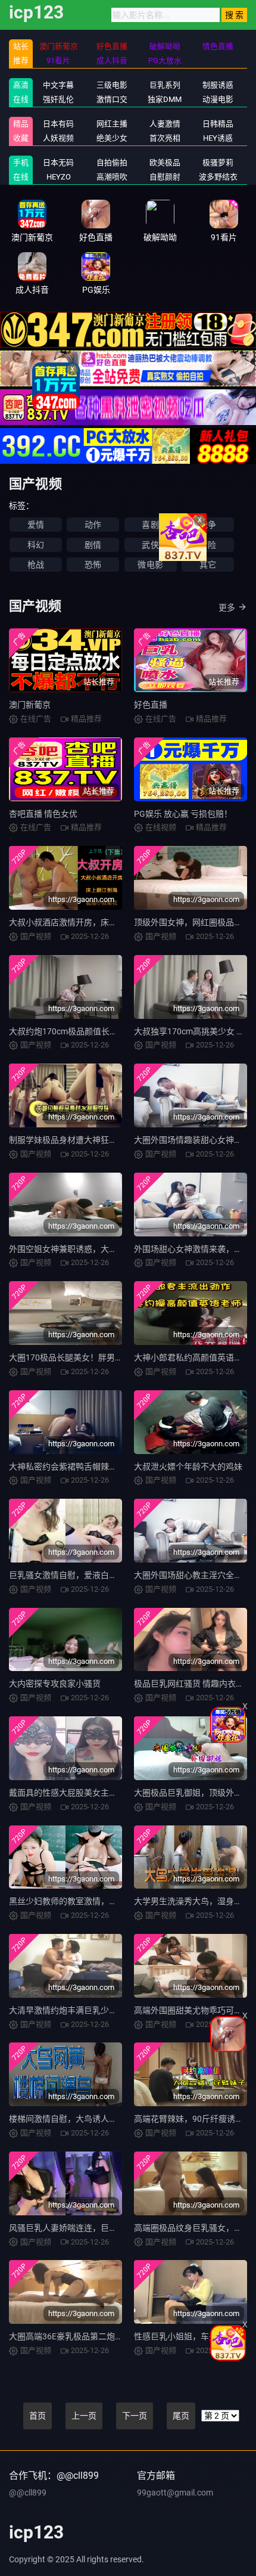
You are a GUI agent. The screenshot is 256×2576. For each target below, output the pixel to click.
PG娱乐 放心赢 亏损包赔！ (183, 814)
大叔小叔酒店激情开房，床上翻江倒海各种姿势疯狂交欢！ (117, 922)
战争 (208, 525)
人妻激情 (165, 124)
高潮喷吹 (112, 177)
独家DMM (165, 99)
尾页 (181, 2416)
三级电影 (112, 85)
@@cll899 (28, 2493)
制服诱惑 (218, 85)
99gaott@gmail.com (175, 2493)
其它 (208, 565)
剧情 (93, 545)
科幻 (36, 545)
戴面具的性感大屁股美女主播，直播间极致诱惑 (96, 1793)
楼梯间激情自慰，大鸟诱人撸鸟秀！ (76, 2119)
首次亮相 (165, 138)
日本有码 (58, 124)
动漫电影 (218, 99)
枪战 (36, 565)
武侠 (150, 545)
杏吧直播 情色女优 (43, 814)
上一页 (84, 2416)
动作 (93, 525)
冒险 (208, 545)
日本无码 (58, 162)
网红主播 (112, 124)
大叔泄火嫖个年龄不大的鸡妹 (188, 1467)
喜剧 (150, 525)
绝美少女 (112, 138)
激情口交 (112, 99)
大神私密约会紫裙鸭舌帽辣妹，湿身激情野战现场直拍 (109, 1467)
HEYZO (59, 177)
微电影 (150, 565)
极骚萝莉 (218, 162)
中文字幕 (58, 85)
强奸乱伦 (58, 99)
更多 (227, 607)
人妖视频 (58, 138)
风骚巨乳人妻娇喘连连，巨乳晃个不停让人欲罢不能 (105, 2228)
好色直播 (151, 705)
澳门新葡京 (30, 705)
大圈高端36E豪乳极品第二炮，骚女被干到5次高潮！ (106, 2336)
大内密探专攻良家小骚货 (55, 1684)
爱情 (36, 525)
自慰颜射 (165, 177)
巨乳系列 (165, 85)
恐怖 (93, 565)
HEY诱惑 (218, 138)
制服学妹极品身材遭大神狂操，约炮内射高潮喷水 (101, 1140)
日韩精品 (218, 124)
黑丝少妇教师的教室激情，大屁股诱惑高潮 (88, 1901)
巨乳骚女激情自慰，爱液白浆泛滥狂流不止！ (92, 1575)
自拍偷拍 (112, 162)
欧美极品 (165, 162)
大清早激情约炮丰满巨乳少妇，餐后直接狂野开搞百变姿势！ (121, 2010)
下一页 (135, 2416)
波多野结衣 (218, 177)
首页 (38, 2416)
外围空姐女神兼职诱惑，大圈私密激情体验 (88, 1249)
